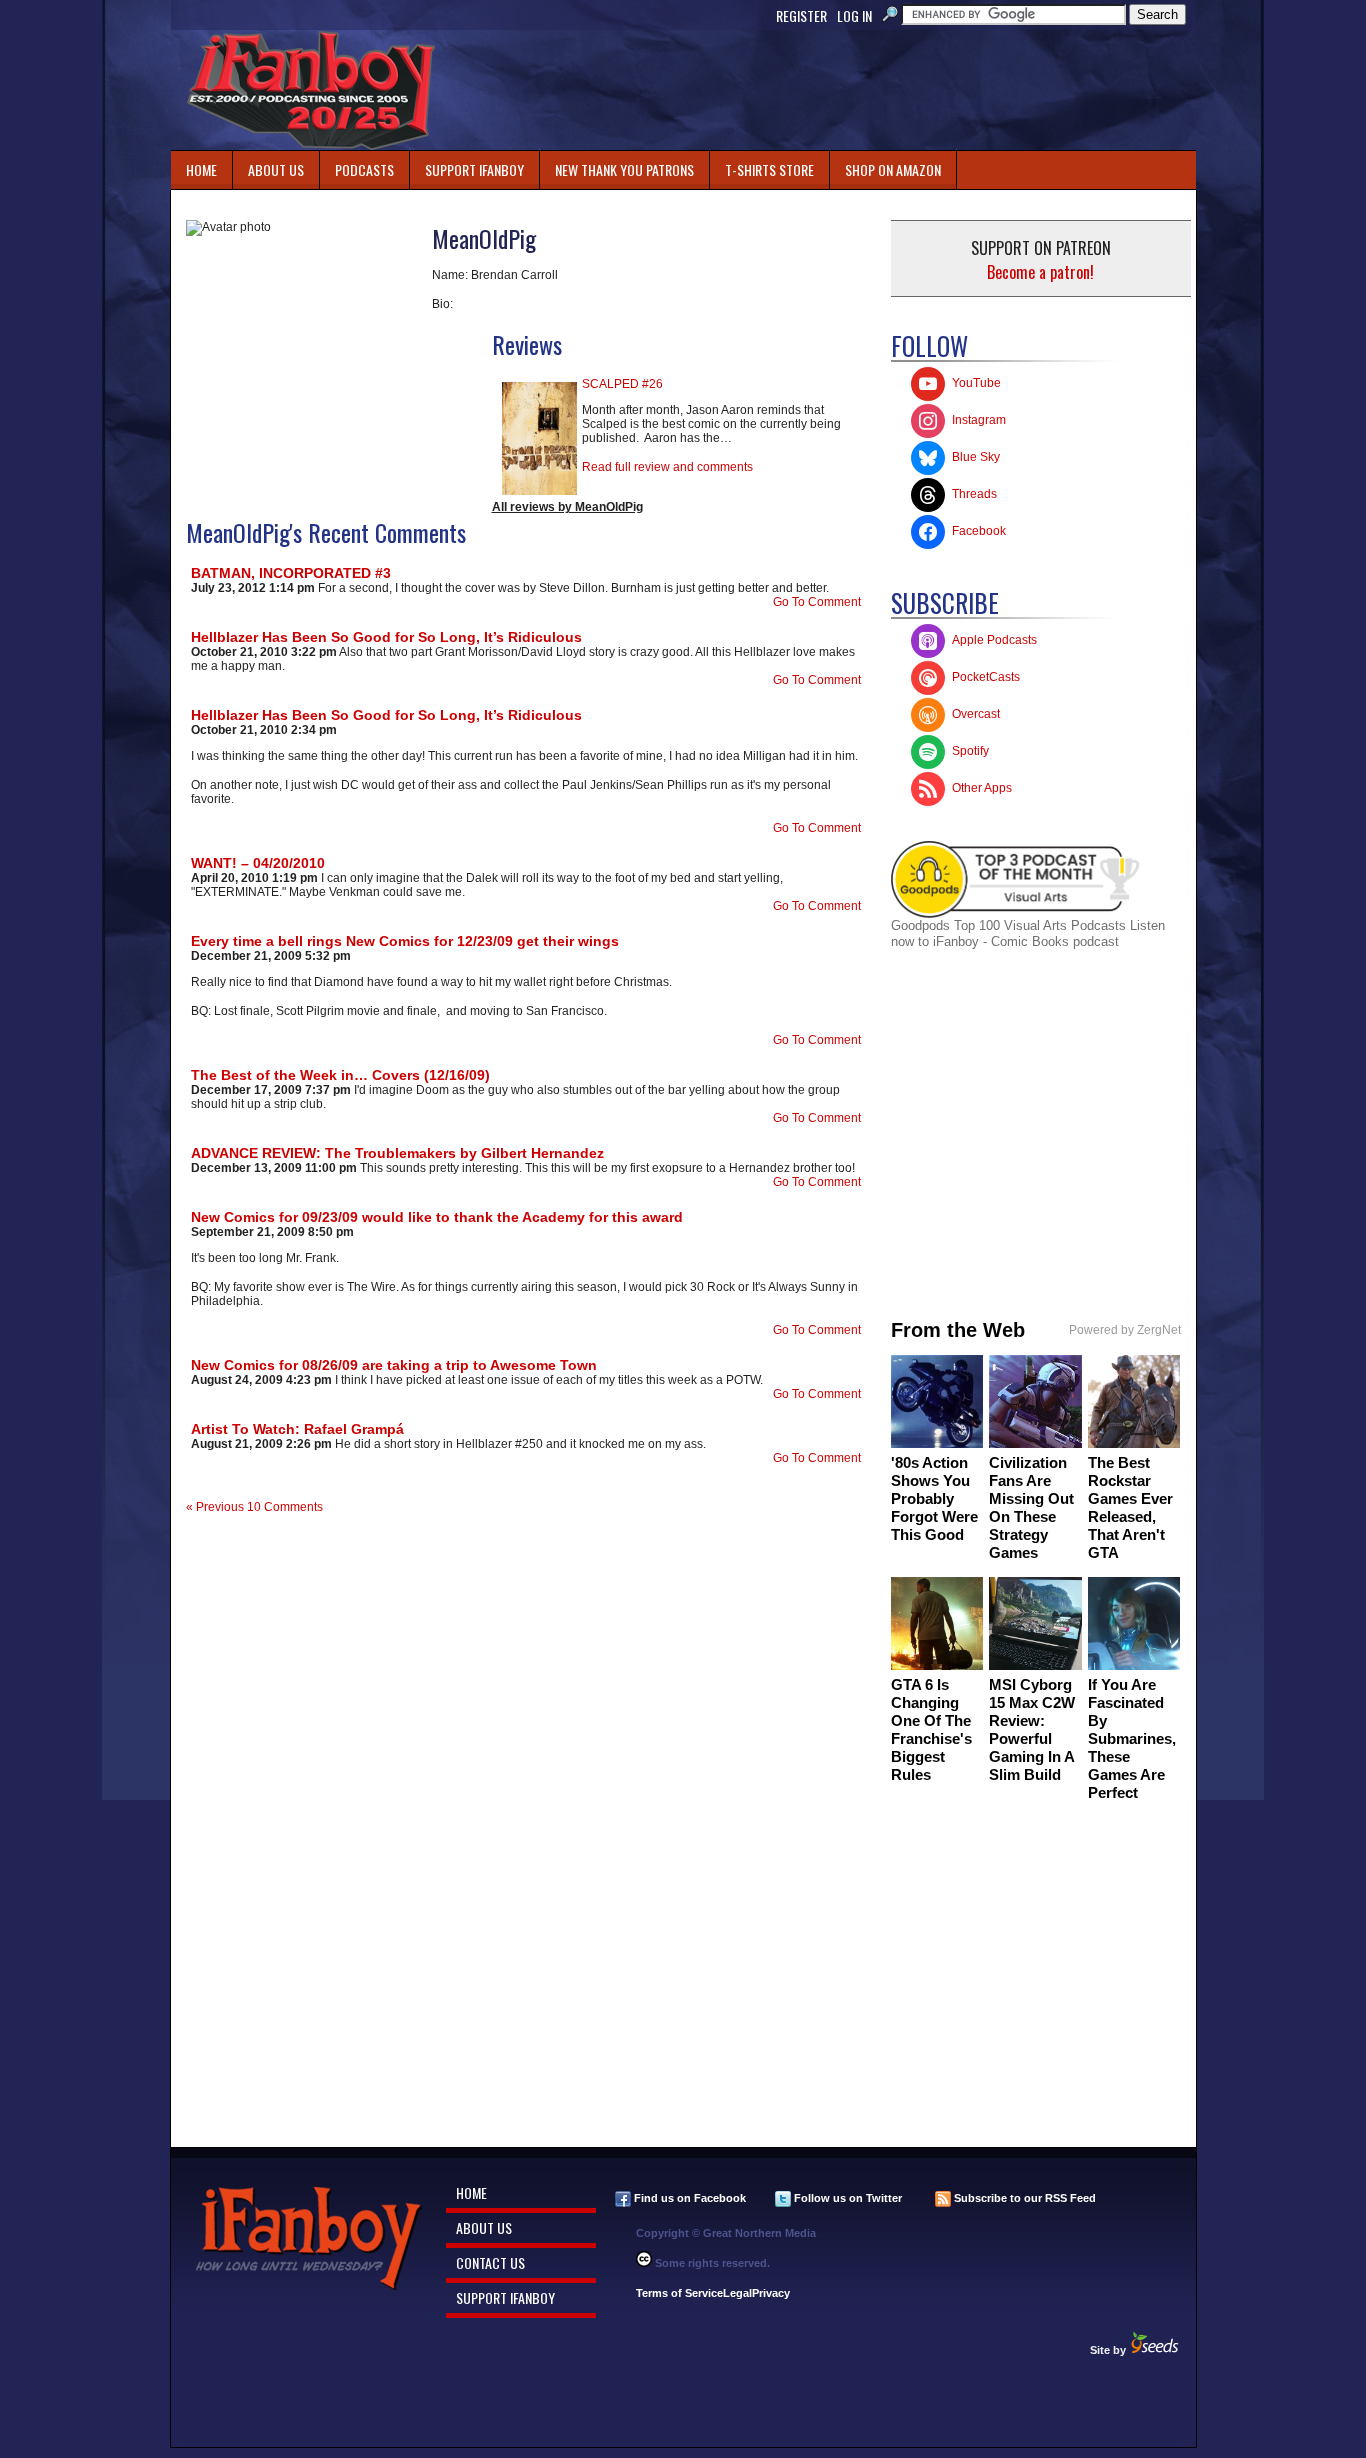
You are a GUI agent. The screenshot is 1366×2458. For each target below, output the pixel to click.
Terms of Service (679, 2293)
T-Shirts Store (769, 169)
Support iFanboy (467, 165)
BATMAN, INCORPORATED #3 (291, 573)
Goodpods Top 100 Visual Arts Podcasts (1010, 925)
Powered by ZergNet (1125, 1330)
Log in (854, 15)
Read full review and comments (667, 467)
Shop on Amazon (893, 169)
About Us (276, 169)
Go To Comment (817, 602)
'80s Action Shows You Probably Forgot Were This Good (934, 1498)
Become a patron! (1040, 272)
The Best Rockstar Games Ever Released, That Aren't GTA (1130, 1507)
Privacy (771, 2293)
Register (801, 15)
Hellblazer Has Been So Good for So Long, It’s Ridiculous (386, 637)
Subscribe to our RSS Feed (1023, 2198)
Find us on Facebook (688, 2198)
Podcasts (357, 165)
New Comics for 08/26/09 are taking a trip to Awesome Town (394, 1365)
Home (201, 169)
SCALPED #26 (622, 384)
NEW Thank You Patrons (624, 169)
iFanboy (311, 90)
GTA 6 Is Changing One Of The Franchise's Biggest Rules (931, 1729)
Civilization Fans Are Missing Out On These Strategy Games (1031, 1507)
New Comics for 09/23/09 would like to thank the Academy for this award (437, 1217)
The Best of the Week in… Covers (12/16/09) (340, 1075)
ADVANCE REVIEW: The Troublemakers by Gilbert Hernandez (397, 1153)
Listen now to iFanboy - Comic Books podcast (1028, 933)
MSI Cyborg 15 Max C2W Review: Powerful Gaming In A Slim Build (1032, 1729)
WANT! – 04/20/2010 (258, 863)
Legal (737, 2293)
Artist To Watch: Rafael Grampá (297, 1429)
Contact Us (490, 2262)
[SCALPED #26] (539, 491)
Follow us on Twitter (846, 2198)
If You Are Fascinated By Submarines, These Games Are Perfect (1132, 1738)
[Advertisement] (831, 90)
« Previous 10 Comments (254, 1507)
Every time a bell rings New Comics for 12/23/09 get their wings (405, 941)
